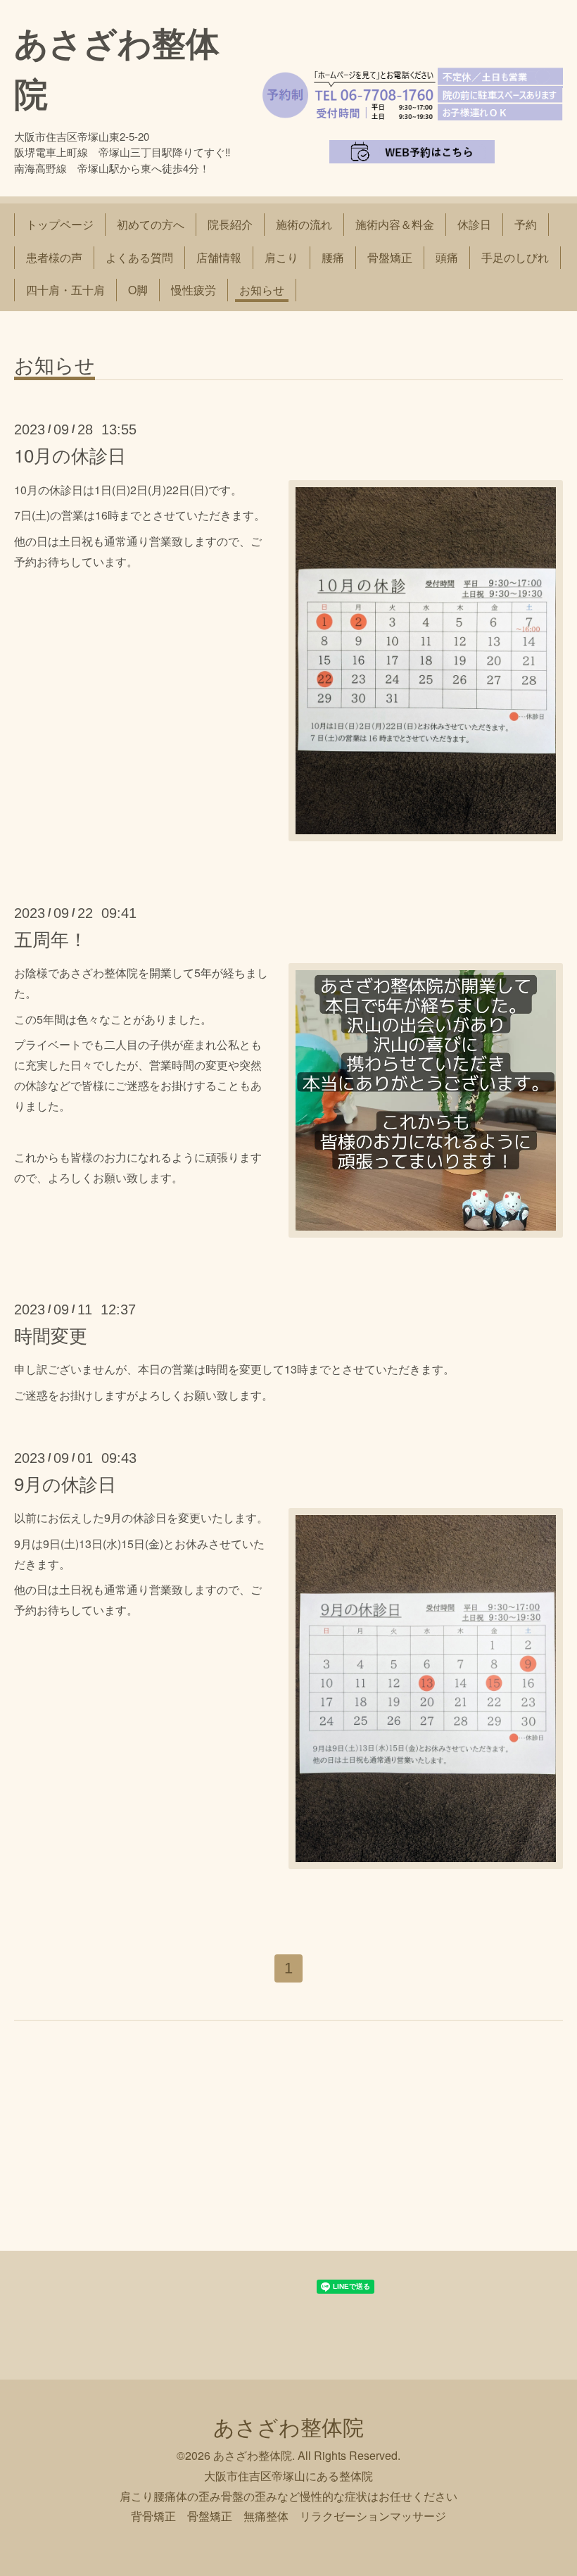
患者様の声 (54, 257)
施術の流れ (304, 224)
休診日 (474, 224)
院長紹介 (230, 224)
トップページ (60, 224)
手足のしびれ (515, 257)
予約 (526, 224)
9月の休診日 (65, 1483)
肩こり (281, 257)
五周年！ (51, 938)
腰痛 (333, 257)
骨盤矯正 (390, 257)
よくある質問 (139, 257)
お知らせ (262, 290)
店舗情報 (219, 257)
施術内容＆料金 (395, 224)
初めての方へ (151, 224)
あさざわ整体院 (288, 2426)
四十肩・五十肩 (65, 290)
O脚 (138, 290)
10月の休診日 (70, 454)
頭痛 (447, 257)
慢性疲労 (194, 290)
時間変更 (51, 1334)
